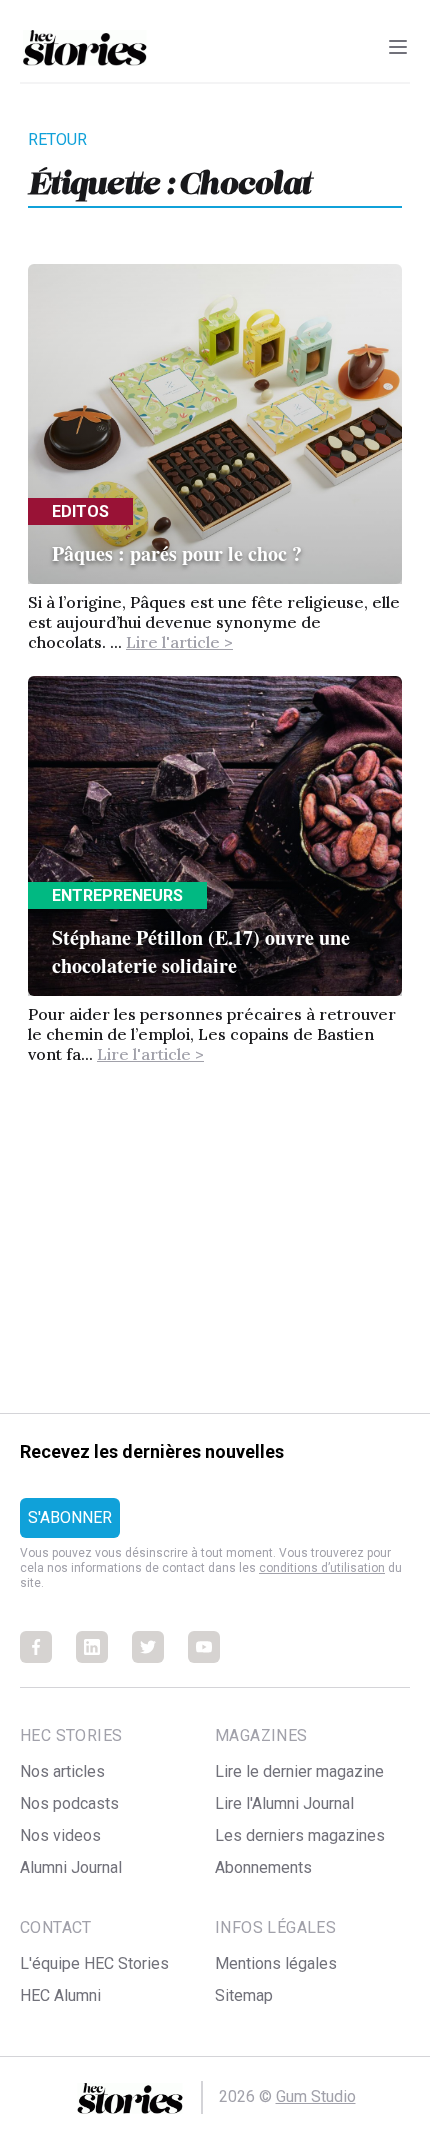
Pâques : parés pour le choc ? (177, 553)
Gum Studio (316, 2096)
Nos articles (62, 1771)
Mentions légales (276, 1963)
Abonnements (263, 1867)
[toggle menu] (398, 47)
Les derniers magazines (300, 1835)
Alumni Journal (71, 1867)
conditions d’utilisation (322, 1568)
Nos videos (60, 1835)
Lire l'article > (179, 642)
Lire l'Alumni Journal (284, 1803)
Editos (80, 511)
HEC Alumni (60, 1995)
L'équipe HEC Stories (94, 1963)
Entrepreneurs (117, 895)
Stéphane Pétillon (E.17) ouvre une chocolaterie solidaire (201, 951)
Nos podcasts (69, 1803)
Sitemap (244, 1995)
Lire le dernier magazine (299, 1771)
